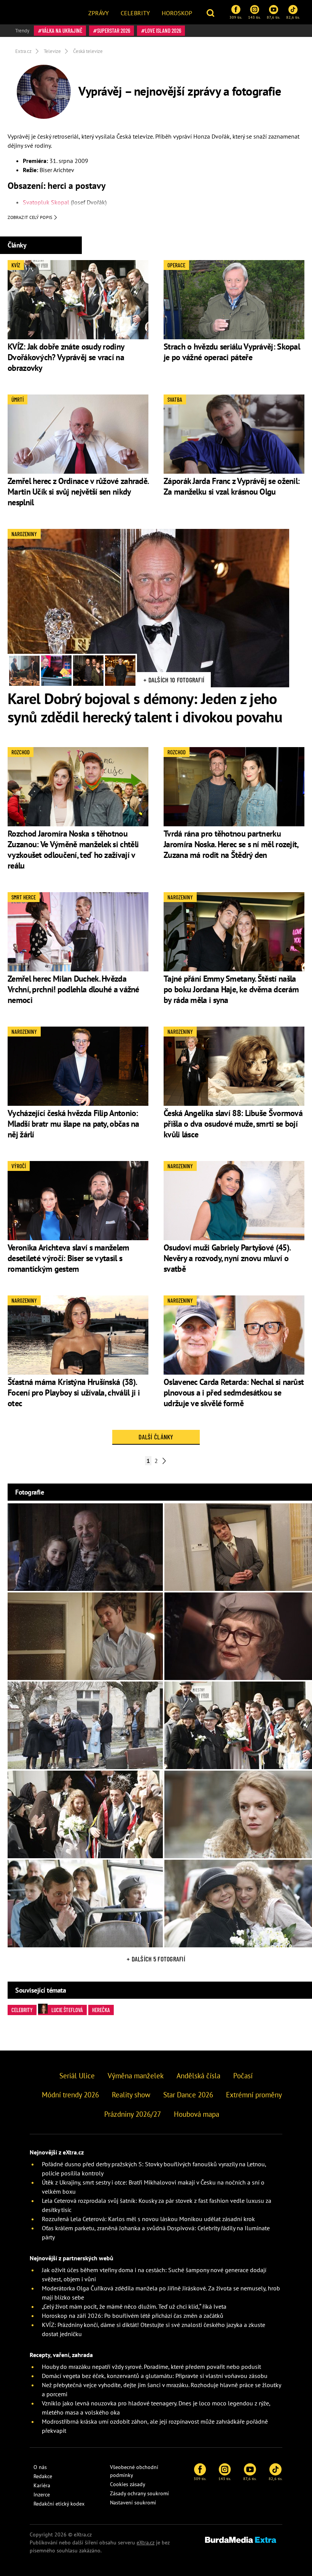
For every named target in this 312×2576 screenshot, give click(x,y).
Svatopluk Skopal (46, 202)
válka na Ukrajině (62, 30)
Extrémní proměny (254, 2095)
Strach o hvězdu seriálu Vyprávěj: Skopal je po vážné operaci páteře (232, 352)
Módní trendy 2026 (70, 2095)
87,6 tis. (273, 17)
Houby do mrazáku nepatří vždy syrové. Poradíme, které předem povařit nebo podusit (151, 2367)
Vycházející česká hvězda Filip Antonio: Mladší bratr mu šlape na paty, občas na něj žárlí (73, 1124)
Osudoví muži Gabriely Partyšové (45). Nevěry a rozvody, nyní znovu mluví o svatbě (227, 1258)
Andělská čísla (198, 2076)
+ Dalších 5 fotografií (156, 1959)
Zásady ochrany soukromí (139, 2493)
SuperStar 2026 (114, 30)
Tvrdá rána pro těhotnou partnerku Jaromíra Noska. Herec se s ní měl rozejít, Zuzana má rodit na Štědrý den (231, 844)
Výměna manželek (136, 2076)
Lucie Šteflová (67, 2010)
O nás (40, 2467)
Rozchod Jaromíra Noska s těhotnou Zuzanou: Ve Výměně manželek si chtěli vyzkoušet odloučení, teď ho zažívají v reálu (73, 850)
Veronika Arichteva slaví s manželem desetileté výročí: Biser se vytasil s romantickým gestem (68, 1258)
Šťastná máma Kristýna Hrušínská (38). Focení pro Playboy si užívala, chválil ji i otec (74, 1393)
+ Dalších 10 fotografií (174, 680)
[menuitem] (99, 12)
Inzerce (42, 2495)
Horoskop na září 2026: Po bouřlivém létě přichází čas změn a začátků (133, 2316)
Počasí (243, 2076)
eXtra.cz (146, 2542)
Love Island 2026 (163, 30)
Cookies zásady (128, 2484)
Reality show (131, 2095)
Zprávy (99, 13)
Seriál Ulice (77, 2076)
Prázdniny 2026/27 (133, 2114)
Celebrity (135, 13)
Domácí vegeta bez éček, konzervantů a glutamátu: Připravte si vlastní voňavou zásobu (155, 2376)
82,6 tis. (293, 17)
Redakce (43, 2476)
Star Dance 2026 (188, 2095)
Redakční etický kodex (59, 2504)
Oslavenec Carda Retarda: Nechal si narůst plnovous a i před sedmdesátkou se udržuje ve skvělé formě (234, 1393)
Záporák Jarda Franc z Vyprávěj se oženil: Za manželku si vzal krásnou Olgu (232, 486)
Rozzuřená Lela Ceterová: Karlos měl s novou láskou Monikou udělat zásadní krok (148, 2219)
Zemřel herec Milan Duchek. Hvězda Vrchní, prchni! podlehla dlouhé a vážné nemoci (73, 989)
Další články (156, 1437)
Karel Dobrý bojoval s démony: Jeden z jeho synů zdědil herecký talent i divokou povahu (145, 707)
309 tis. (236, 17)
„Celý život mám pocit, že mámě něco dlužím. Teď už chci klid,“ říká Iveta (134, 2306)
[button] (211, 12)
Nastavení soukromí (133, 2503)
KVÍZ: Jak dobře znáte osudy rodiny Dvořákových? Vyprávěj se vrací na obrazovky (66, 357)
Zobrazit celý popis (30, 217)
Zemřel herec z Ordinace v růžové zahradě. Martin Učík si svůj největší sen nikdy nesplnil (78, 492)
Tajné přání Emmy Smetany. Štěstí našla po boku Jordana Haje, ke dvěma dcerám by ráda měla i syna (231, 989)
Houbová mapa (197, 2114)
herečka (101, 2010)
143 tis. (254, 17)
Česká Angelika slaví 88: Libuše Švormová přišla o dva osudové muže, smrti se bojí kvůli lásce (233, 1124)
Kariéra (42, 2485)
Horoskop (177, 13)
